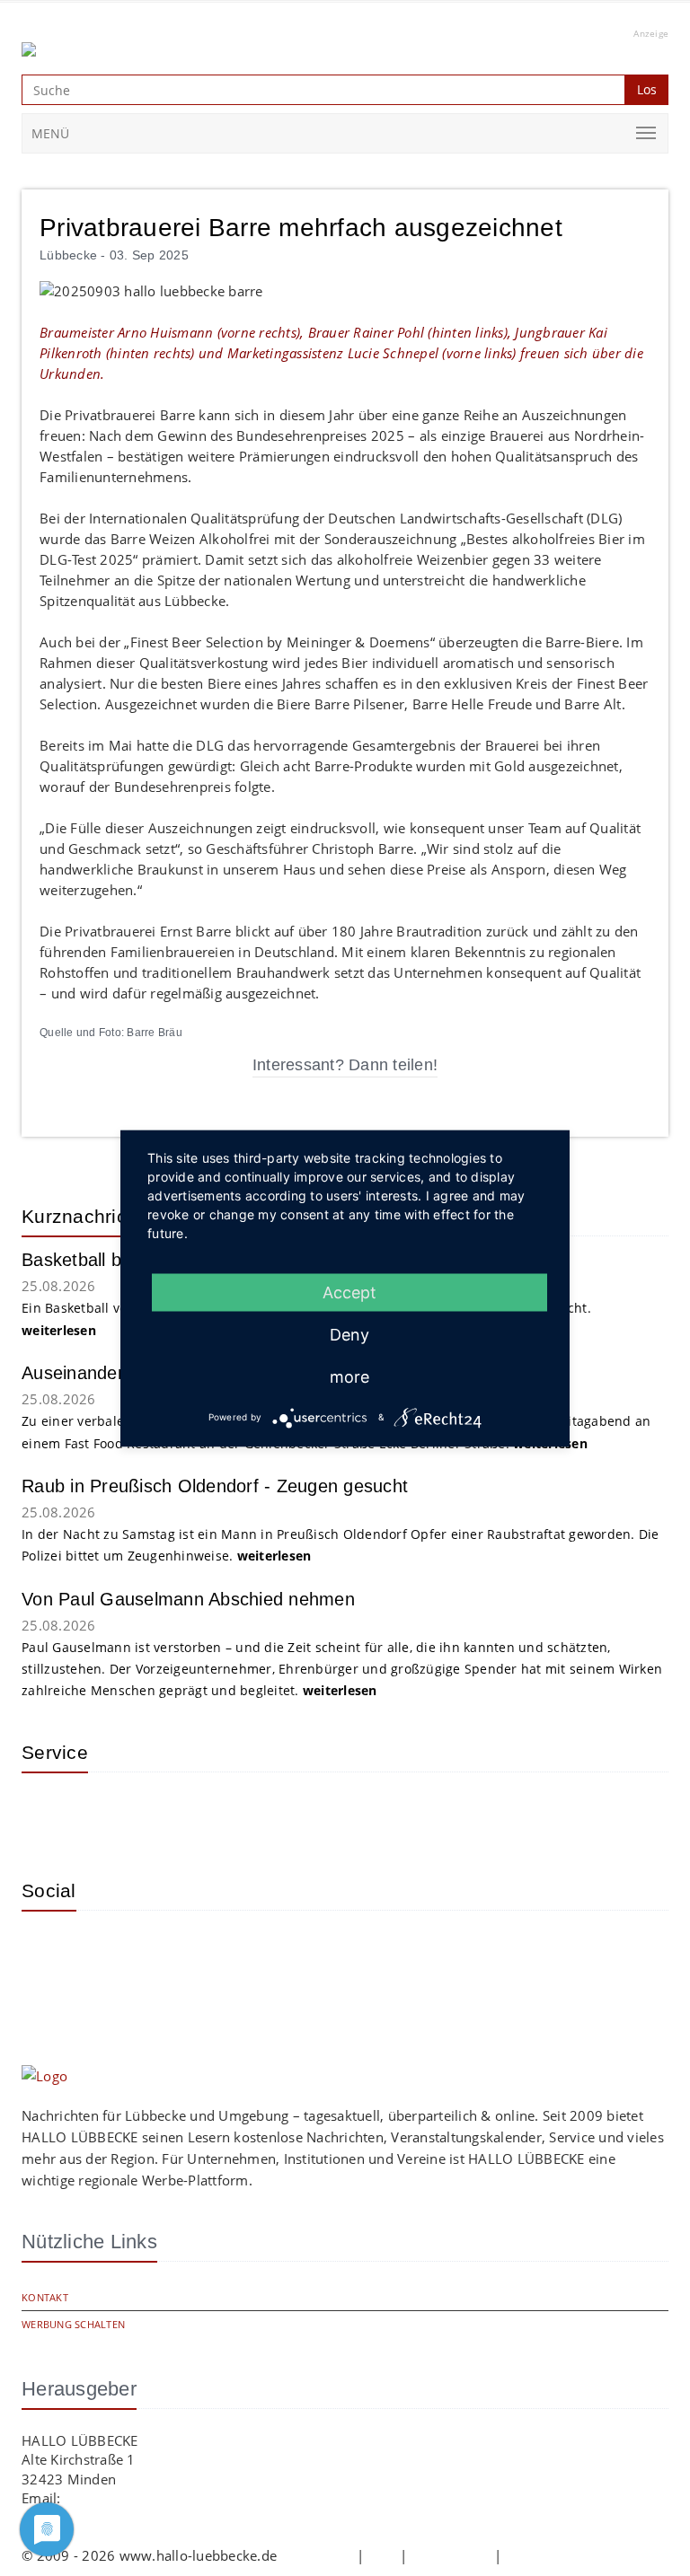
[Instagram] (49, 1951)
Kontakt (45, 2297)
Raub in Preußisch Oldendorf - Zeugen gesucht (215, 1486)
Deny (349, 1334)
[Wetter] (49, 1813)
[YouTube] (107, 1951)
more (349, 1376)
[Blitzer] (107, 1813)
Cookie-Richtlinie (558, 2555)
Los (647, 89)
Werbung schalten (73, 2324)
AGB (382, 2555)
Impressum (316, 2555)
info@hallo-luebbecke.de (144, 2498)
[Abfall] (165, 1813)
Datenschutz (451, 2555)
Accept (349, 1292)
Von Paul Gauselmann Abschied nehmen (188, 1599)
